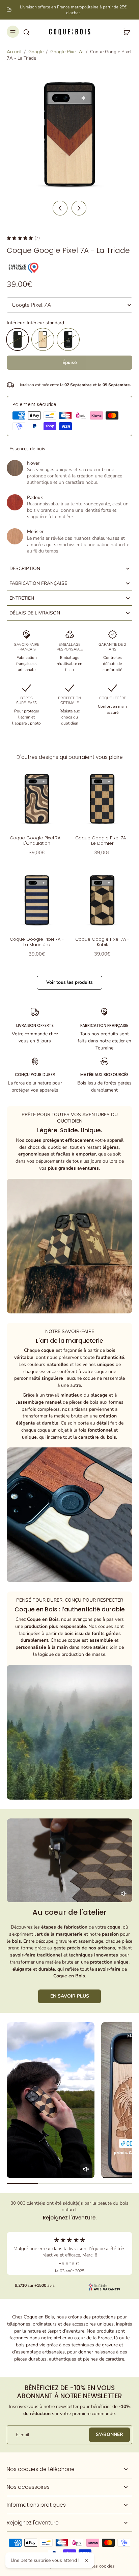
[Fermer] (87, 2561)
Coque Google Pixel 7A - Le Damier (102, 841)
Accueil (14, 52)
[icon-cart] (125, 32)
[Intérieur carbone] (68, 339)
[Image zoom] (69, 134)
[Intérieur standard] (18, 339)
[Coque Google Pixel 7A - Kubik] (102, 900)
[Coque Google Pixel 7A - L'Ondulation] (37, 799)
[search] (26, 32)
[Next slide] (79, 208)
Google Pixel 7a (67, 52)
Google (36, 52)
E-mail (23, 2435)
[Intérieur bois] (43, 339)
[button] (69, 363)
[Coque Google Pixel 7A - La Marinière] (37, 900)
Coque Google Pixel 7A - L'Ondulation (37, 841)
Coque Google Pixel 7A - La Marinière (37, 942)
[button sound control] (124, 1894)
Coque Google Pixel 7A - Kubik (102, 942)
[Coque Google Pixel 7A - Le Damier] (102, 799)
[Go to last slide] (60, 208)
